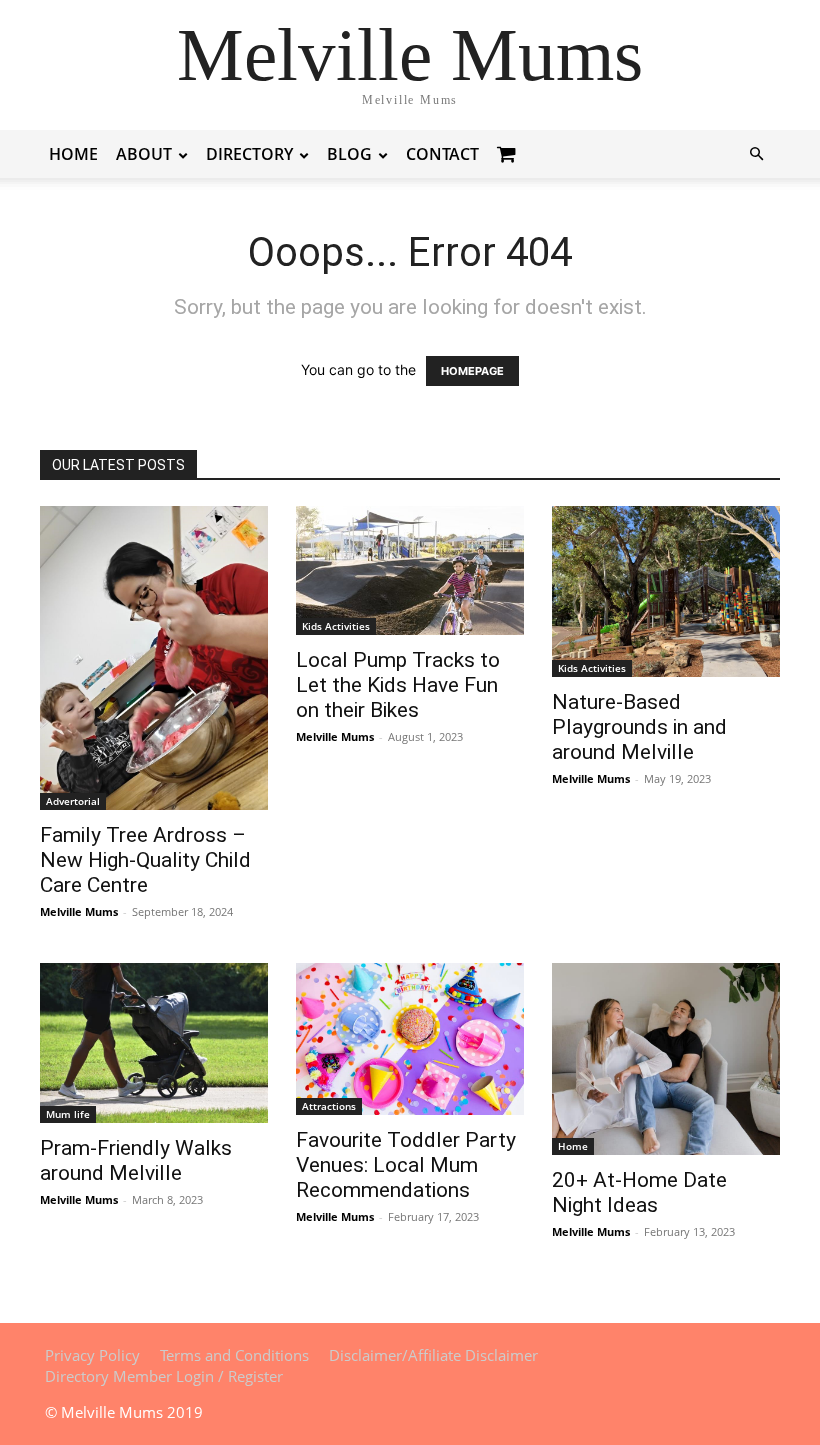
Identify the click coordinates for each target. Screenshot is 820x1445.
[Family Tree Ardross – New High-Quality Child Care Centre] (154, 658)
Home (73, 154)
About (144, 154)
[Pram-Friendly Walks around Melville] (154, 1043)
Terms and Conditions (234, 1355)
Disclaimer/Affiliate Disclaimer (433, 1355)
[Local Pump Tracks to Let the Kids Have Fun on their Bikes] (410, 570)
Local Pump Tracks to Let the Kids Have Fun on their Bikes (398, 685)
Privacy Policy (92, 1355)
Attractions (329, 1106)
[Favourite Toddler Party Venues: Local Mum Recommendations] (410, 1039)
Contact (442, 154)
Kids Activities (336, 626)
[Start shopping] (509, 153)
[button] (756, 154)
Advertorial (73, 801)
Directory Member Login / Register (164, 1376)
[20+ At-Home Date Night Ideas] (666, 1059)
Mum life (68, 1114)
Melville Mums (79, 911)
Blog (349, 154)
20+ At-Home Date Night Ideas (639, 1192)
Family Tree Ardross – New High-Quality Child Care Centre (145, 860)
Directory (249, 154)
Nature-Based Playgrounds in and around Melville (639, 727)
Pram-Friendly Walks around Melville (136, 1160)
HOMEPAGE (472, 371)
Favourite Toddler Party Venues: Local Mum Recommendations (406, 1165)
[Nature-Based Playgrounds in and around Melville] (666, 591)
